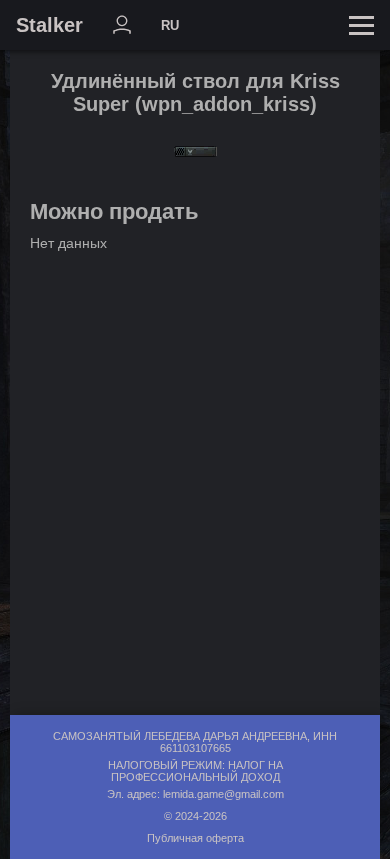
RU (170, 25)
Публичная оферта (195, 838)
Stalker (49, 25)
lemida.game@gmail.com (223, 794)
